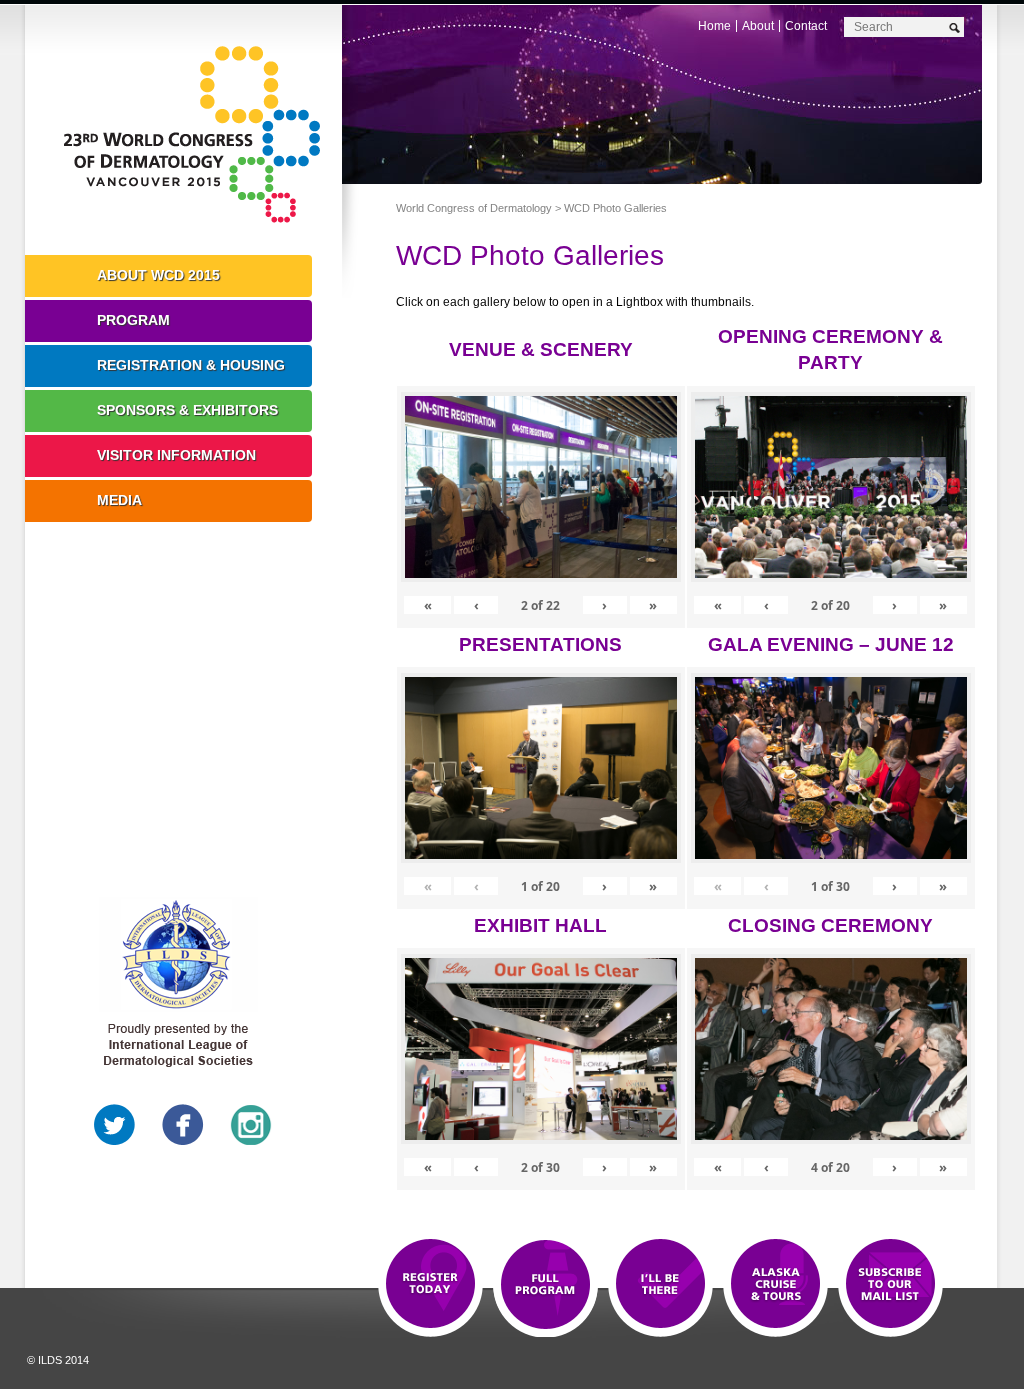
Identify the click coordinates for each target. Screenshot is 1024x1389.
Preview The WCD (775, 1285)
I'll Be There (660, 1285)
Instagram (251, 1125)
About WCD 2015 (158, 275)
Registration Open (430, 1285)
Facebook (183, 1125)
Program (133, 320)
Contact (806, 26)
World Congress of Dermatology (198, 135)
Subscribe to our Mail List (890, 1285)
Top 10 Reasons (545, 1285)
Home (714, 26)
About (758, 26)
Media (119, 500)
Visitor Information (176, 455)
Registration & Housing (191, 365)
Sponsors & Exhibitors (187, 410)
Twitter (115, 1125)
